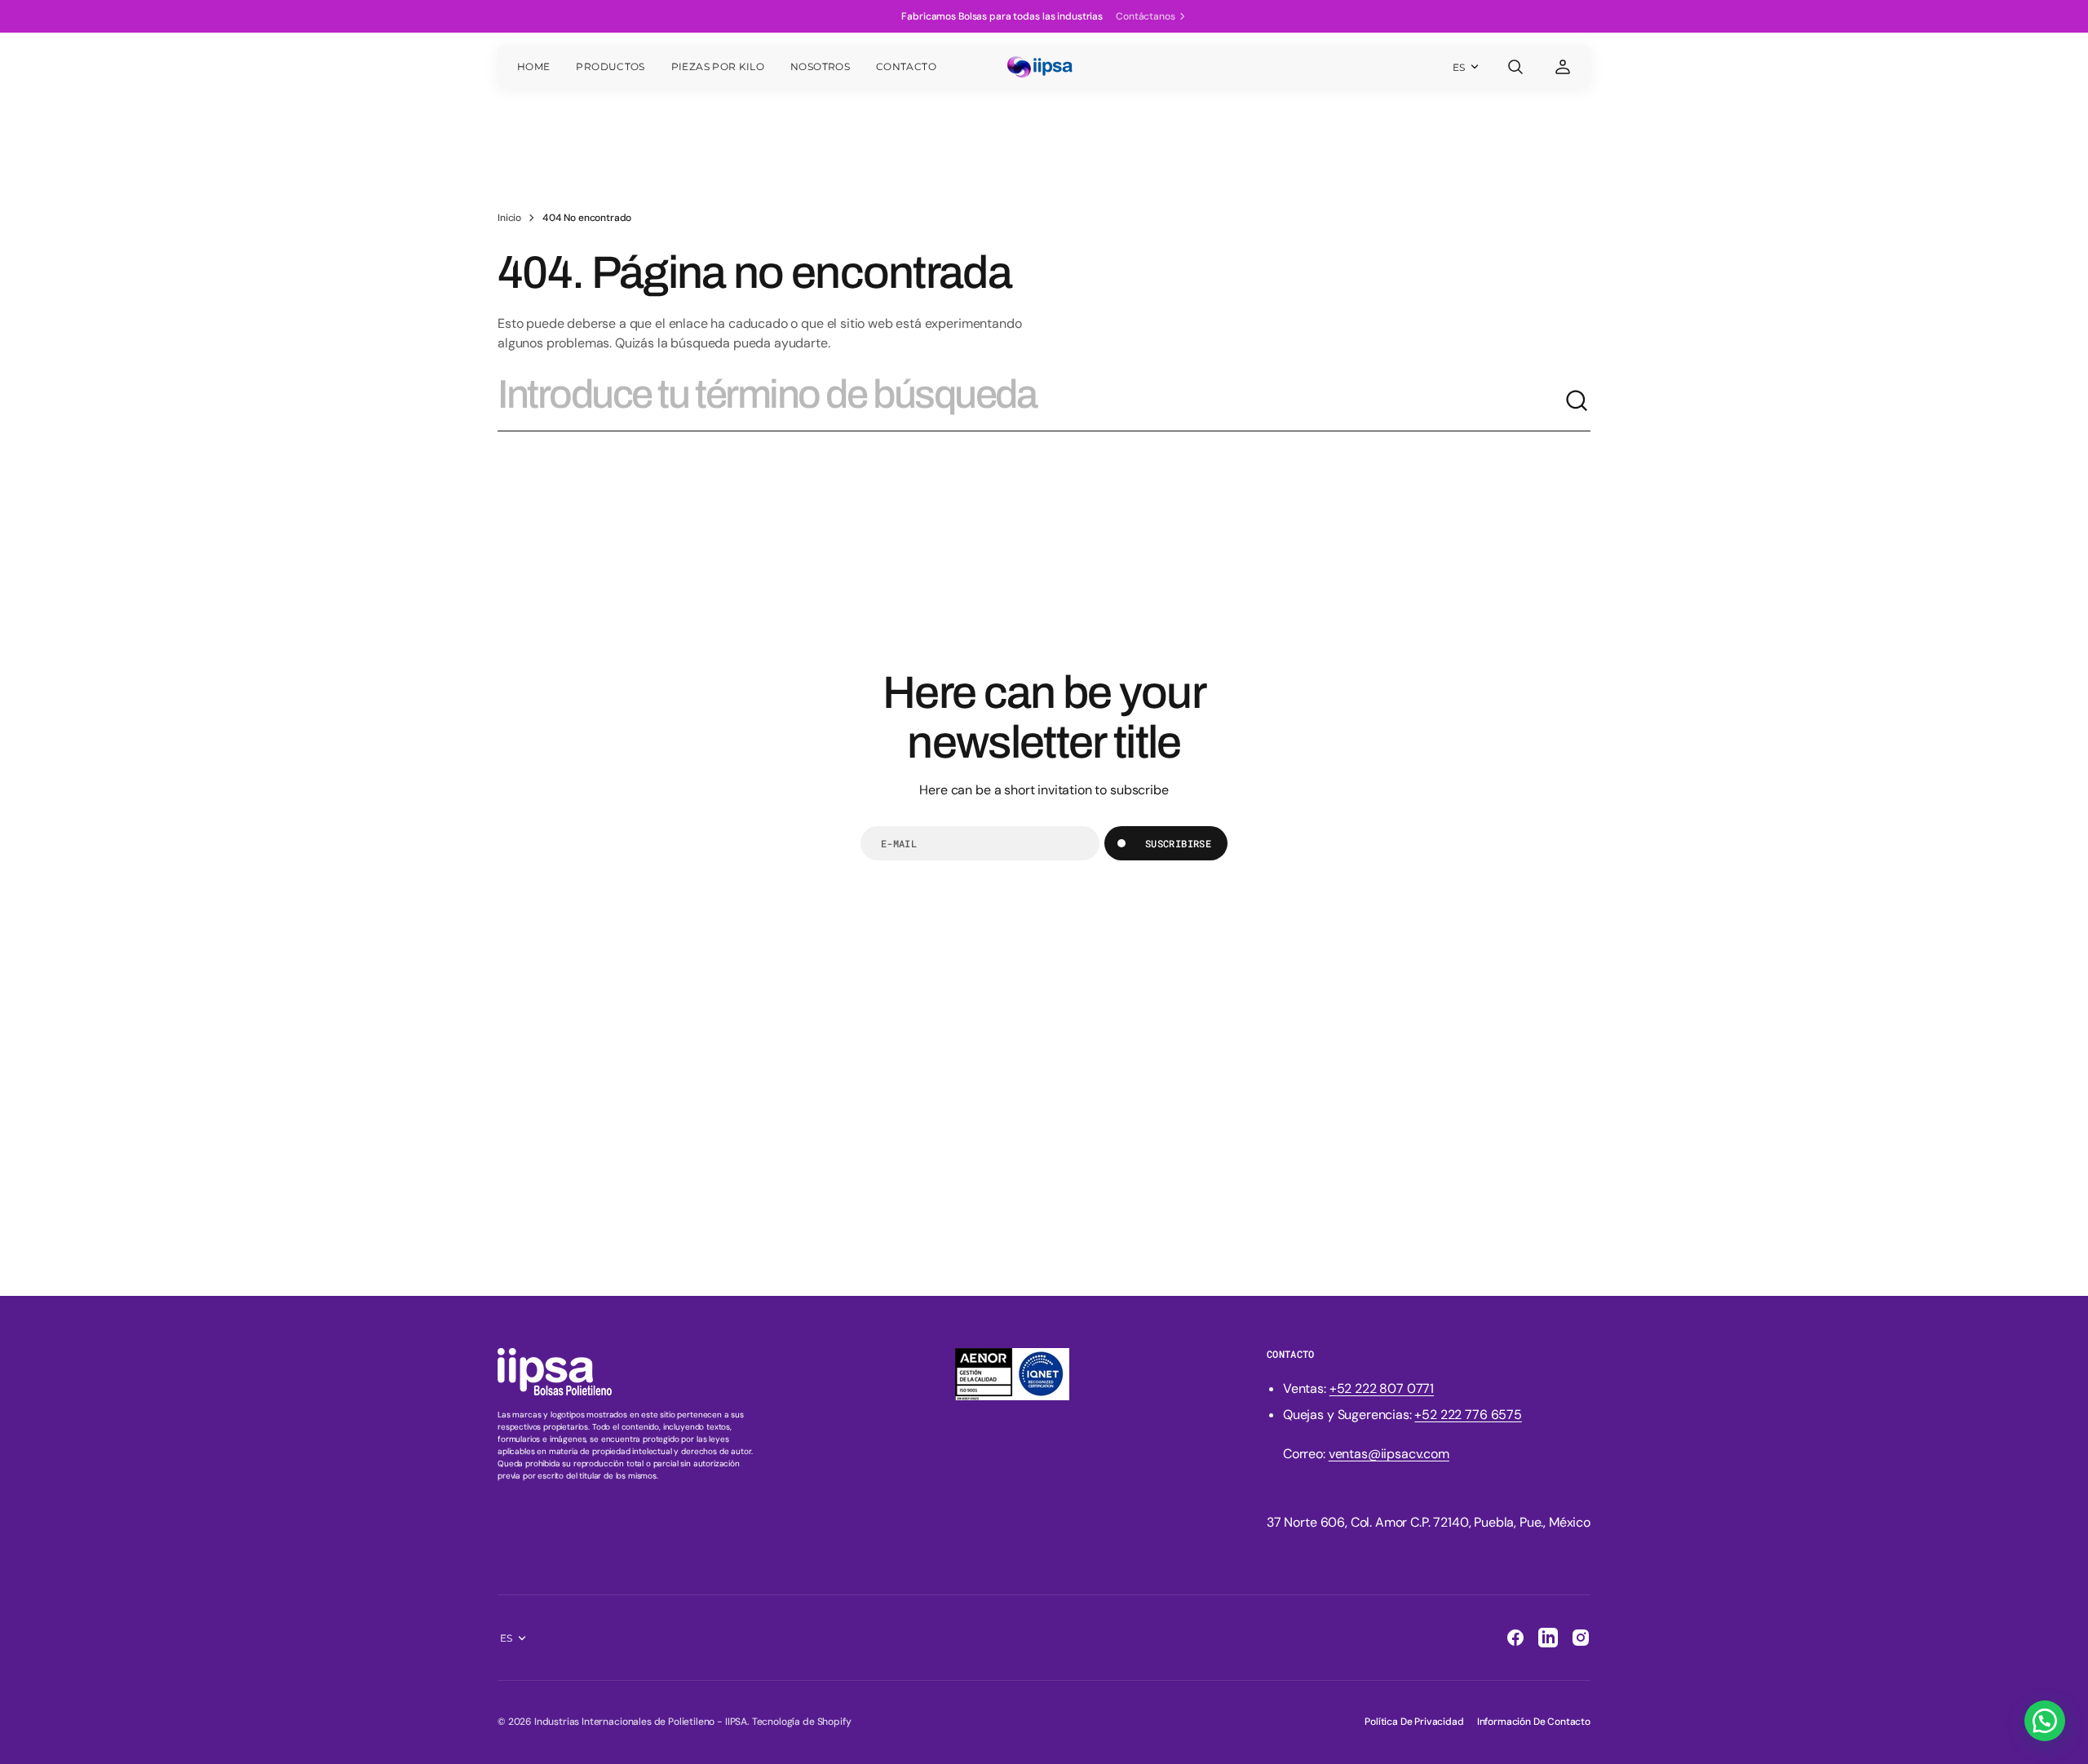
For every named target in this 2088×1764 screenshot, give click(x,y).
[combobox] (1031, 401)
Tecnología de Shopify (802, 1722)
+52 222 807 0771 (1382, 1388)
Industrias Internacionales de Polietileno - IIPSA (641, 1722)
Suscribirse (1178, 843)
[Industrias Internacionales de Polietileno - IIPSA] (1044, 67)
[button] (1515, 67)
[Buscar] (1577, 401)
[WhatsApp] (2045, 1721)
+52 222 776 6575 (1468, 1415)
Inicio (509, 218)
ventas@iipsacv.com (1389, 1454)
